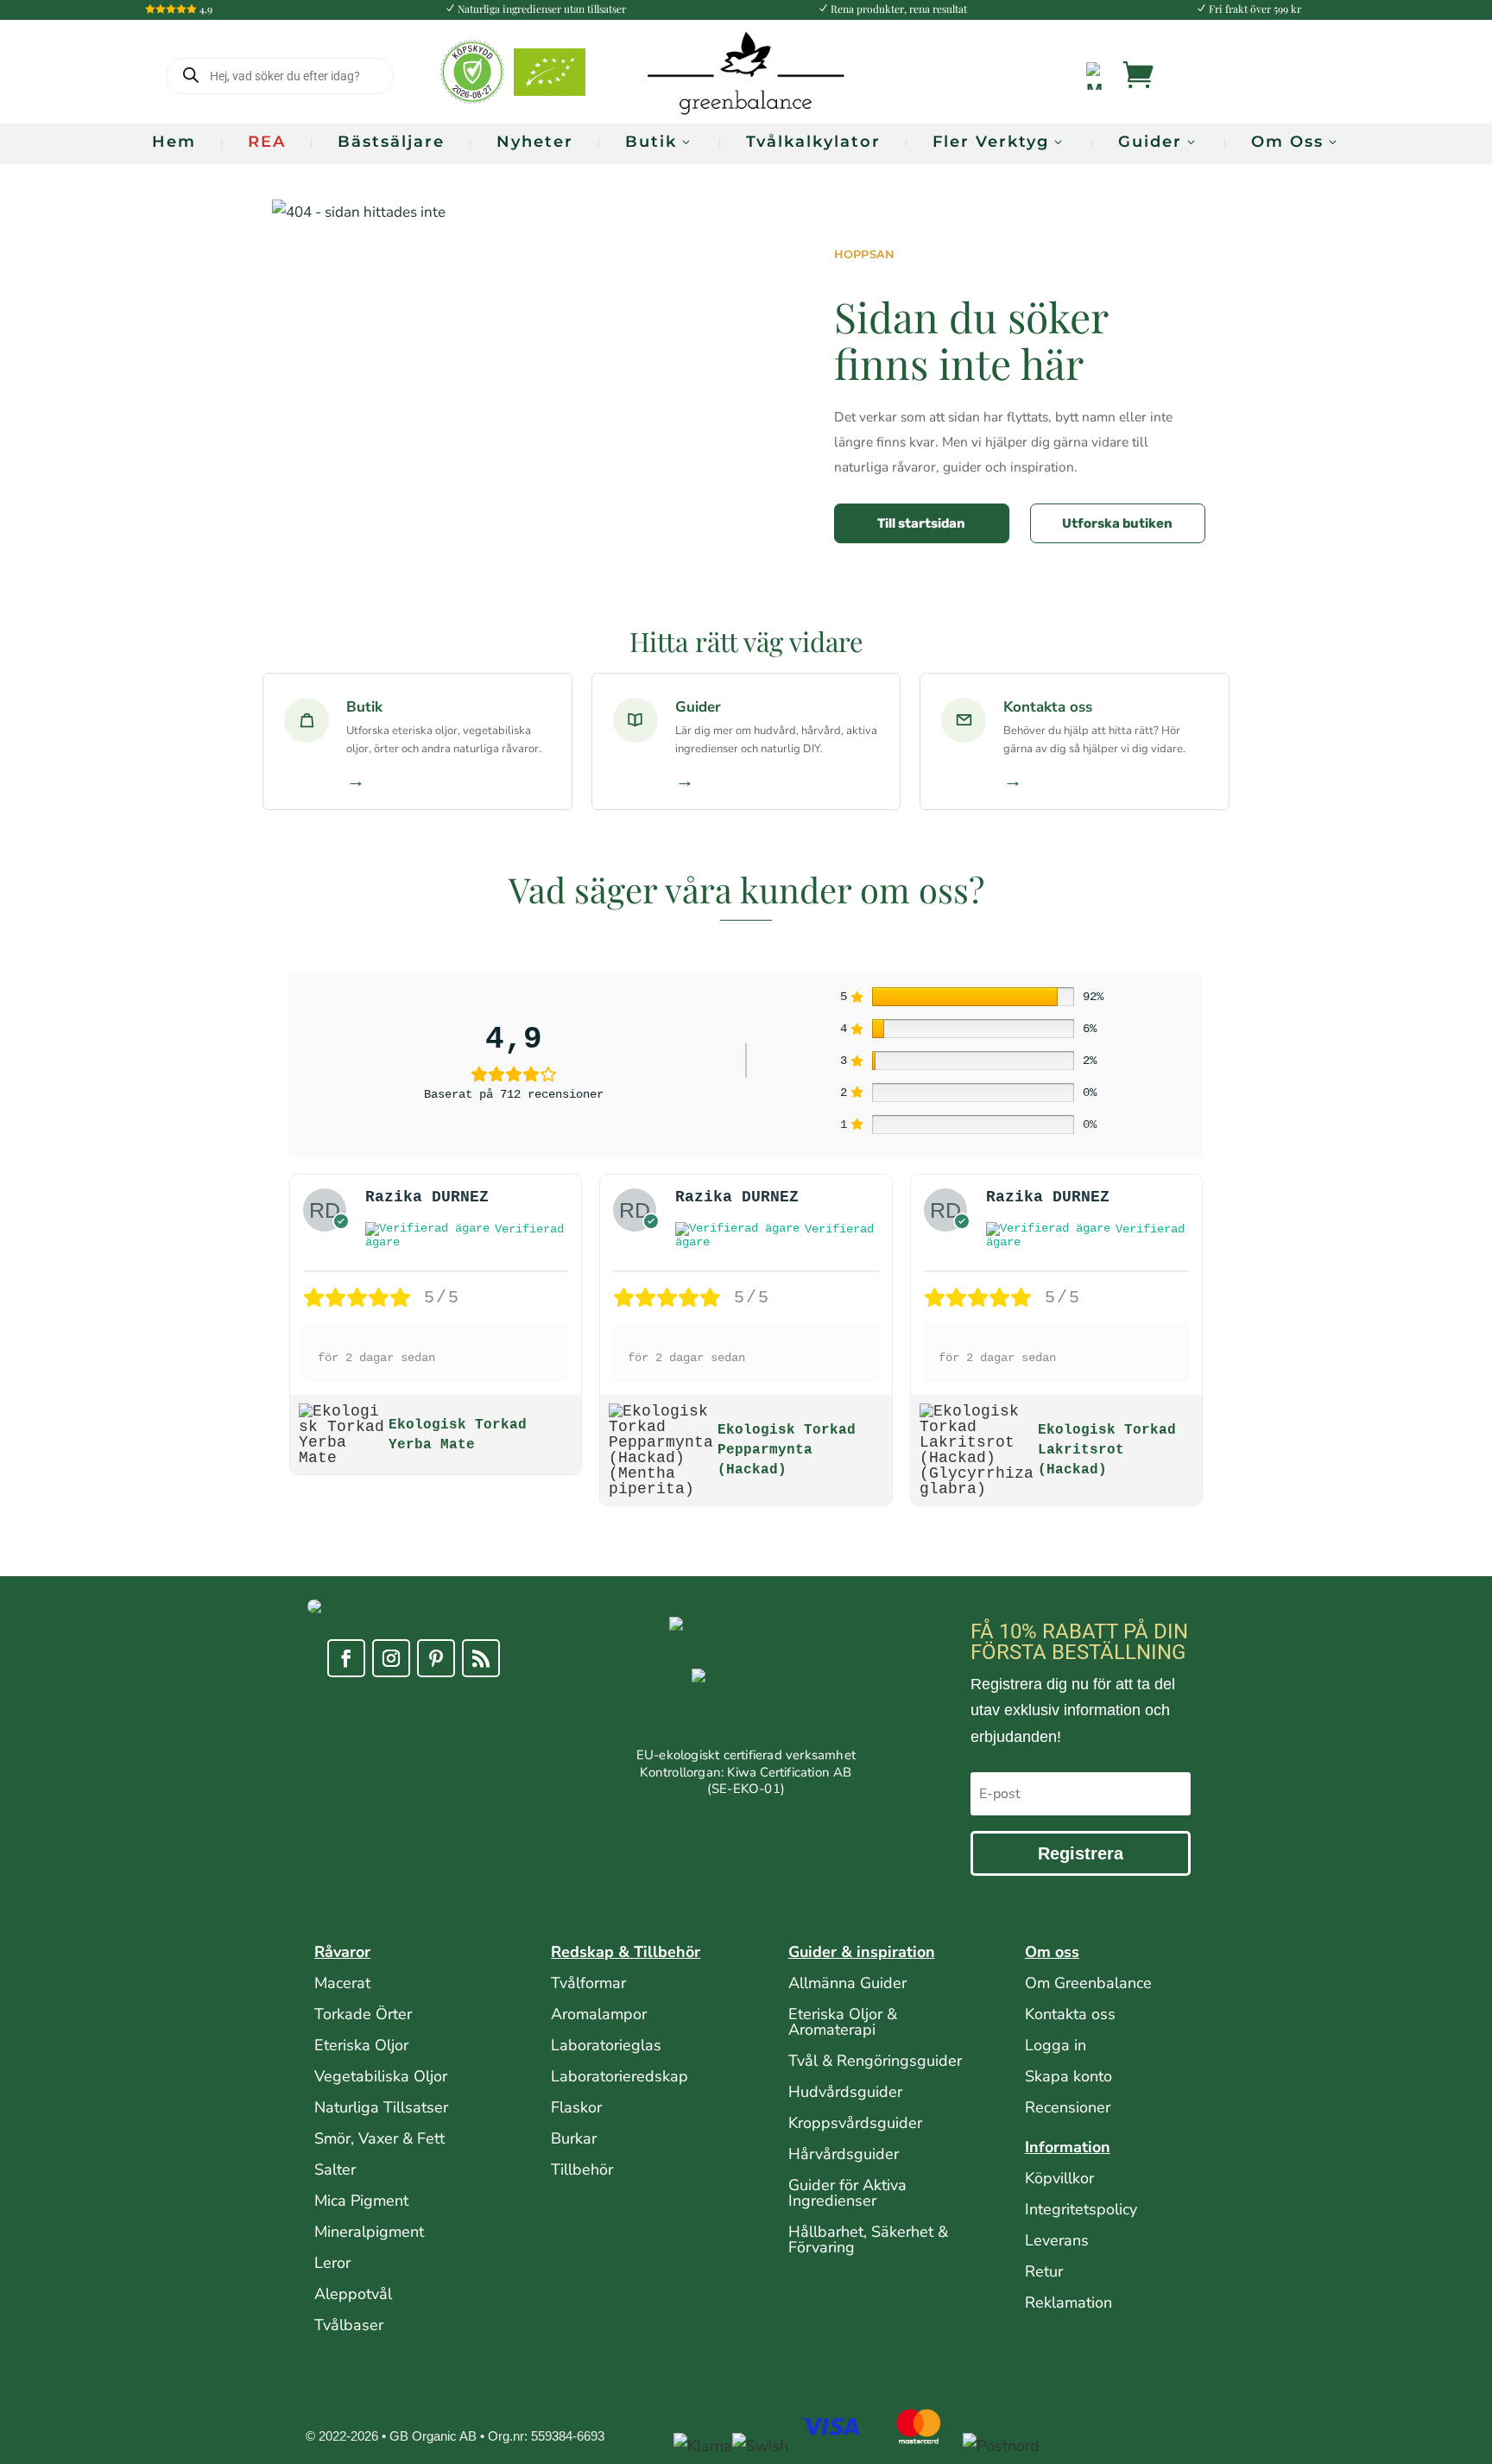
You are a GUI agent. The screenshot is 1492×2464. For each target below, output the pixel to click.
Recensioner (1068, 2107)
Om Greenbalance (1088, 1983)
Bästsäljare (391, 142)
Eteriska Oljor (361, 2045)
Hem (174, 142)
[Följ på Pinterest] (436, 1658)
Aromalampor (599, 2014)
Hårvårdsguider (844, 2154)
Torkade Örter (363, 2014)
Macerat (342, 1983)
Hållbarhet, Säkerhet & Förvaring (868, 2239)
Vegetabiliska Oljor (381, 2076)
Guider (1150, 142)
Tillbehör (582, 2169)
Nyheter (535, 142)
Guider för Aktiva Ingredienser (847, 2193)
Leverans (1057, 2240)
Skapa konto (1068, 2076)
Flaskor (576, 2107)
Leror (332, 2263)
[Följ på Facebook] (346, 1658)
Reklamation (1068, 2302)
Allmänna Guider (847, 1983)
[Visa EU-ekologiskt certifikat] (746, 1708)
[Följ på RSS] (481, 1658)
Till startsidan (921, 523)
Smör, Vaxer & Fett (379, 2138)
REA (267, 142)
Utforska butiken (1117, 523)
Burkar (574, 2138)
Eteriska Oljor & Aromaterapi (843, 2022)
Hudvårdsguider (845, 2092)
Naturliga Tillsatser (381, 2107)
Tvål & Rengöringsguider (875, 2061)
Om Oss (1287, 142)
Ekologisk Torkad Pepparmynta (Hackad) (787, 1450)
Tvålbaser (349, 2325)
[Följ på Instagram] (391, 1658)
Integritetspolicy (1081, 2209)
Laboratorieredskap (620, 2076)
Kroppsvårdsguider (855, 2123)
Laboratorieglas (606, 2045)
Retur (1044, 2271)
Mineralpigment (369, 2232)
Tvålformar (588, 1983)
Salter (335, 2169)
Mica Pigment (361, 2201)
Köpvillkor (1059, 2178)
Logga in (1056, 2045)
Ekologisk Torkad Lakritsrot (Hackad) (1107, 1450)
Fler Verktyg (991, 142)
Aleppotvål (353, 2294)
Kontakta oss (1070, 2014)
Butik (651, 142)
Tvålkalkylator (813, 142)
